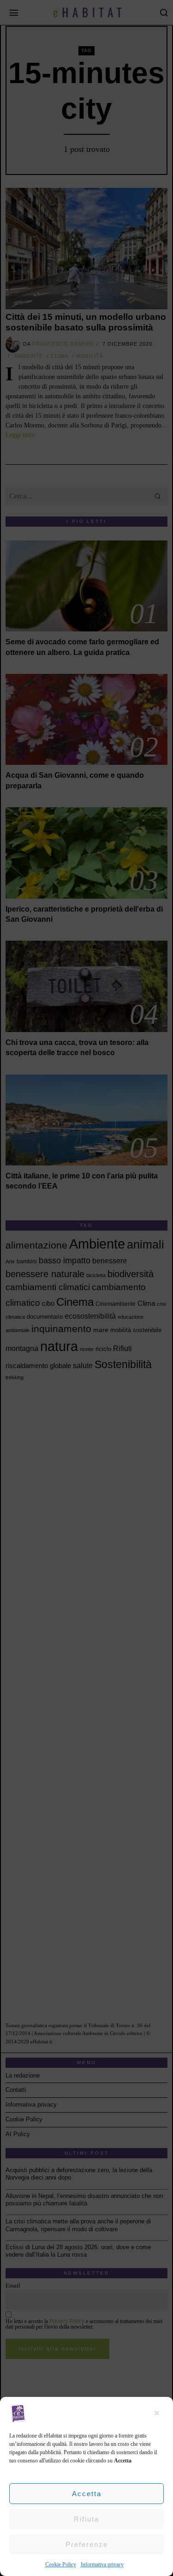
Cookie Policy (61, 2564)
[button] (159, 2413)
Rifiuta (86, 2519)
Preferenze (87, 2544)
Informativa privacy (102, 2564)
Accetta (87, 2494)
